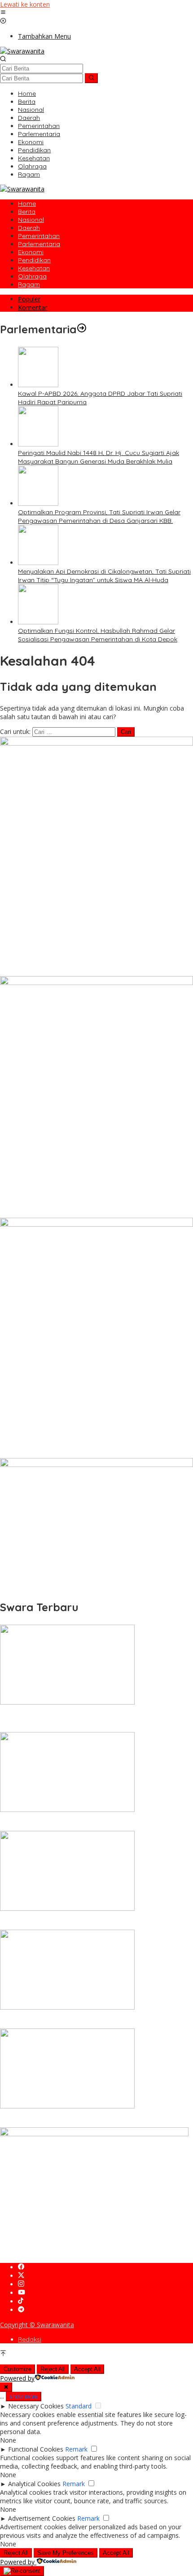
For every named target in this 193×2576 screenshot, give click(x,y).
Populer (29, 299)
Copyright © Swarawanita (37, 2325)
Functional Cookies (36, 2449)
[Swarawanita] (22, 51)
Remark (76, 2449)
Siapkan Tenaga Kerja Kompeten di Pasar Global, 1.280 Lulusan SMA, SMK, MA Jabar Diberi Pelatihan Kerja (94, 1921)
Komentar (33, 307)
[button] (91, 78)
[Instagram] (21, 2284)
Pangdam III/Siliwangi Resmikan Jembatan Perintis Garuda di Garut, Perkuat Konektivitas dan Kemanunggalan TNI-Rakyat (91, 2119)
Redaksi (30, 2339)
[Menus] (3, 13)
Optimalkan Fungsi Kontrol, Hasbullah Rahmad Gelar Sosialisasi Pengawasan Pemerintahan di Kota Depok (98, 635)
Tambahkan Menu (44, 36)
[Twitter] (21, 2276)
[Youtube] (22, 2293)
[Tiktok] (21, 2301)
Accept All (87, 2369)
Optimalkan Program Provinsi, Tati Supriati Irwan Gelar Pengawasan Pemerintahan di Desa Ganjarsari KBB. (99, 516)
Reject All (53, 2369)
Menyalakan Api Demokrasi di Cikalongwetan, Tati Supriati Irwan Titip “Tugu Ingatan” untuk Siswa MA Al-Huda (104, 576)
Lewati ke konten (25, 4)
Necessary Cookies (36, 2406)
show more (24, 2397)
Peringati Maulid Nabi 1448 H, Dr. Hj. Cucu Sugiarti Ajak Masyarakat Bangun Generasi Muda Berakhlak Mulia (99, 457)
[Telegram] (21, 2310)
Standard (79, 2406)
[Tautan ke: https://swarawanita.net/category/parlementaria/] (82, 329)
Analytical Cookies (34, 2484)
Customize (18, 2369)
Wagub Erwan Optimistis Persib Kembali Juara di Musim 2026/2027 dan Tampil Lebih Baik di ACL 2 (84, 2020)
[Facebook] (21, 2267)
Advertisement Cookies (42, 2518)
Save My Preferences (66, 2553)
